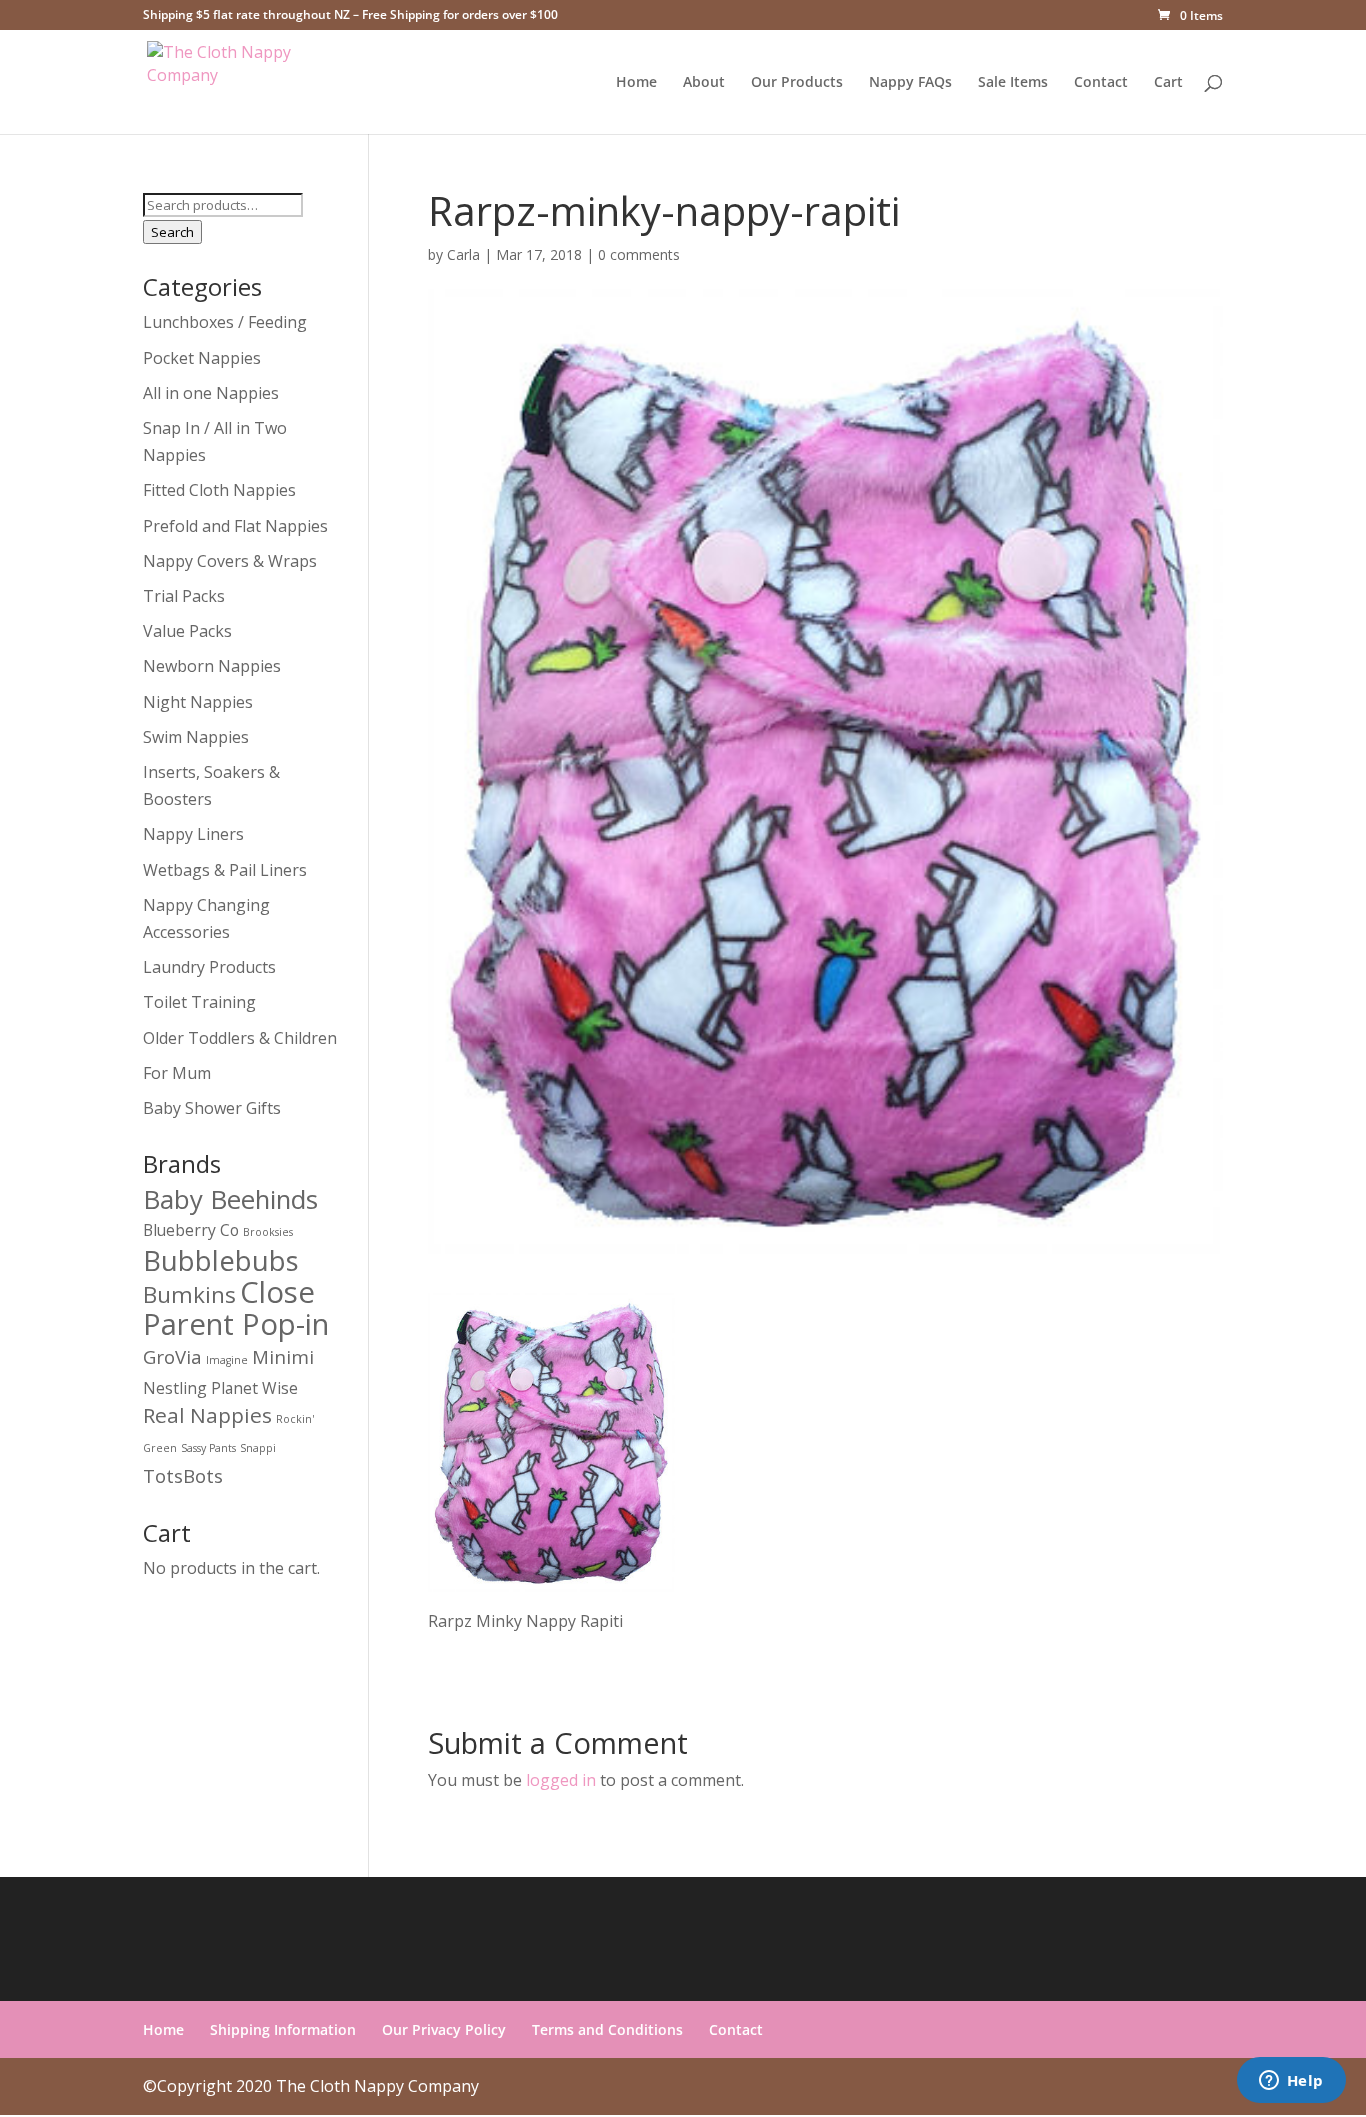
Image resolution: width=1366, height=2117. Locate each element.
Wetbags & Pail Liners (225, 870)
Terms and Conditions (607, 2029)
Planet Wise (254, 1388)
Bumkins (189, 1294)
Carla (463, 254)
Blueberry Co (191, 1230)
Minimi (283, 1356)
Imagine (227, 1360)
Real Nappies (207, 1415)
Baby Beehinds (230, 1199)
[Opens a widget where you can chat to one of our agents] (1291, 2082)
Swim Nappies (196, 737)
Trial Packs (184, 596)
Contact (1101, 83)
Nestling (175, 1388)
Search (172, 232)
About (704, 83)
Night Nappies (198, 702)
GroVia (172, 1356)
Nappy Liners (193, 834)
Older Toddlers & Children (240, 1038)
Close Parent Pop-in (236, 1308)
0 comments (639, 254)
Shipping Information (283, 2029)
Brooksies (268, 1232)
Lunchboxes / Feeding (225, 322)
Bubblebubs (221, 1260)
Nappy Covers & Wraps (230, 561)
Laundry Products (209, 967)
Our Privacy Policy (444, 2029)
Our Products (797, 83)
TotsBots (183, 1475)
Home (636, 83)
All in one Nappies (211, 393)
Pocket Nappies (202, 358)
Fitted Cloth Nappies (219, 490)
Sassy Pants (208, 1448)
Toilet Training (199, 1002)
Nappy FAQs (910, 83)
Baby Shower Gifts (212, 1108)
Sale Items (1013, 83)
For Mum (177, 1073)
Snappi (258, 1448)
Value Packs (187, 631)
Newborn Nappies (212, 666)
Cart (1168, 83)
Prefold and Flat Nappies (235, 526)
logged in (561, 1780)
